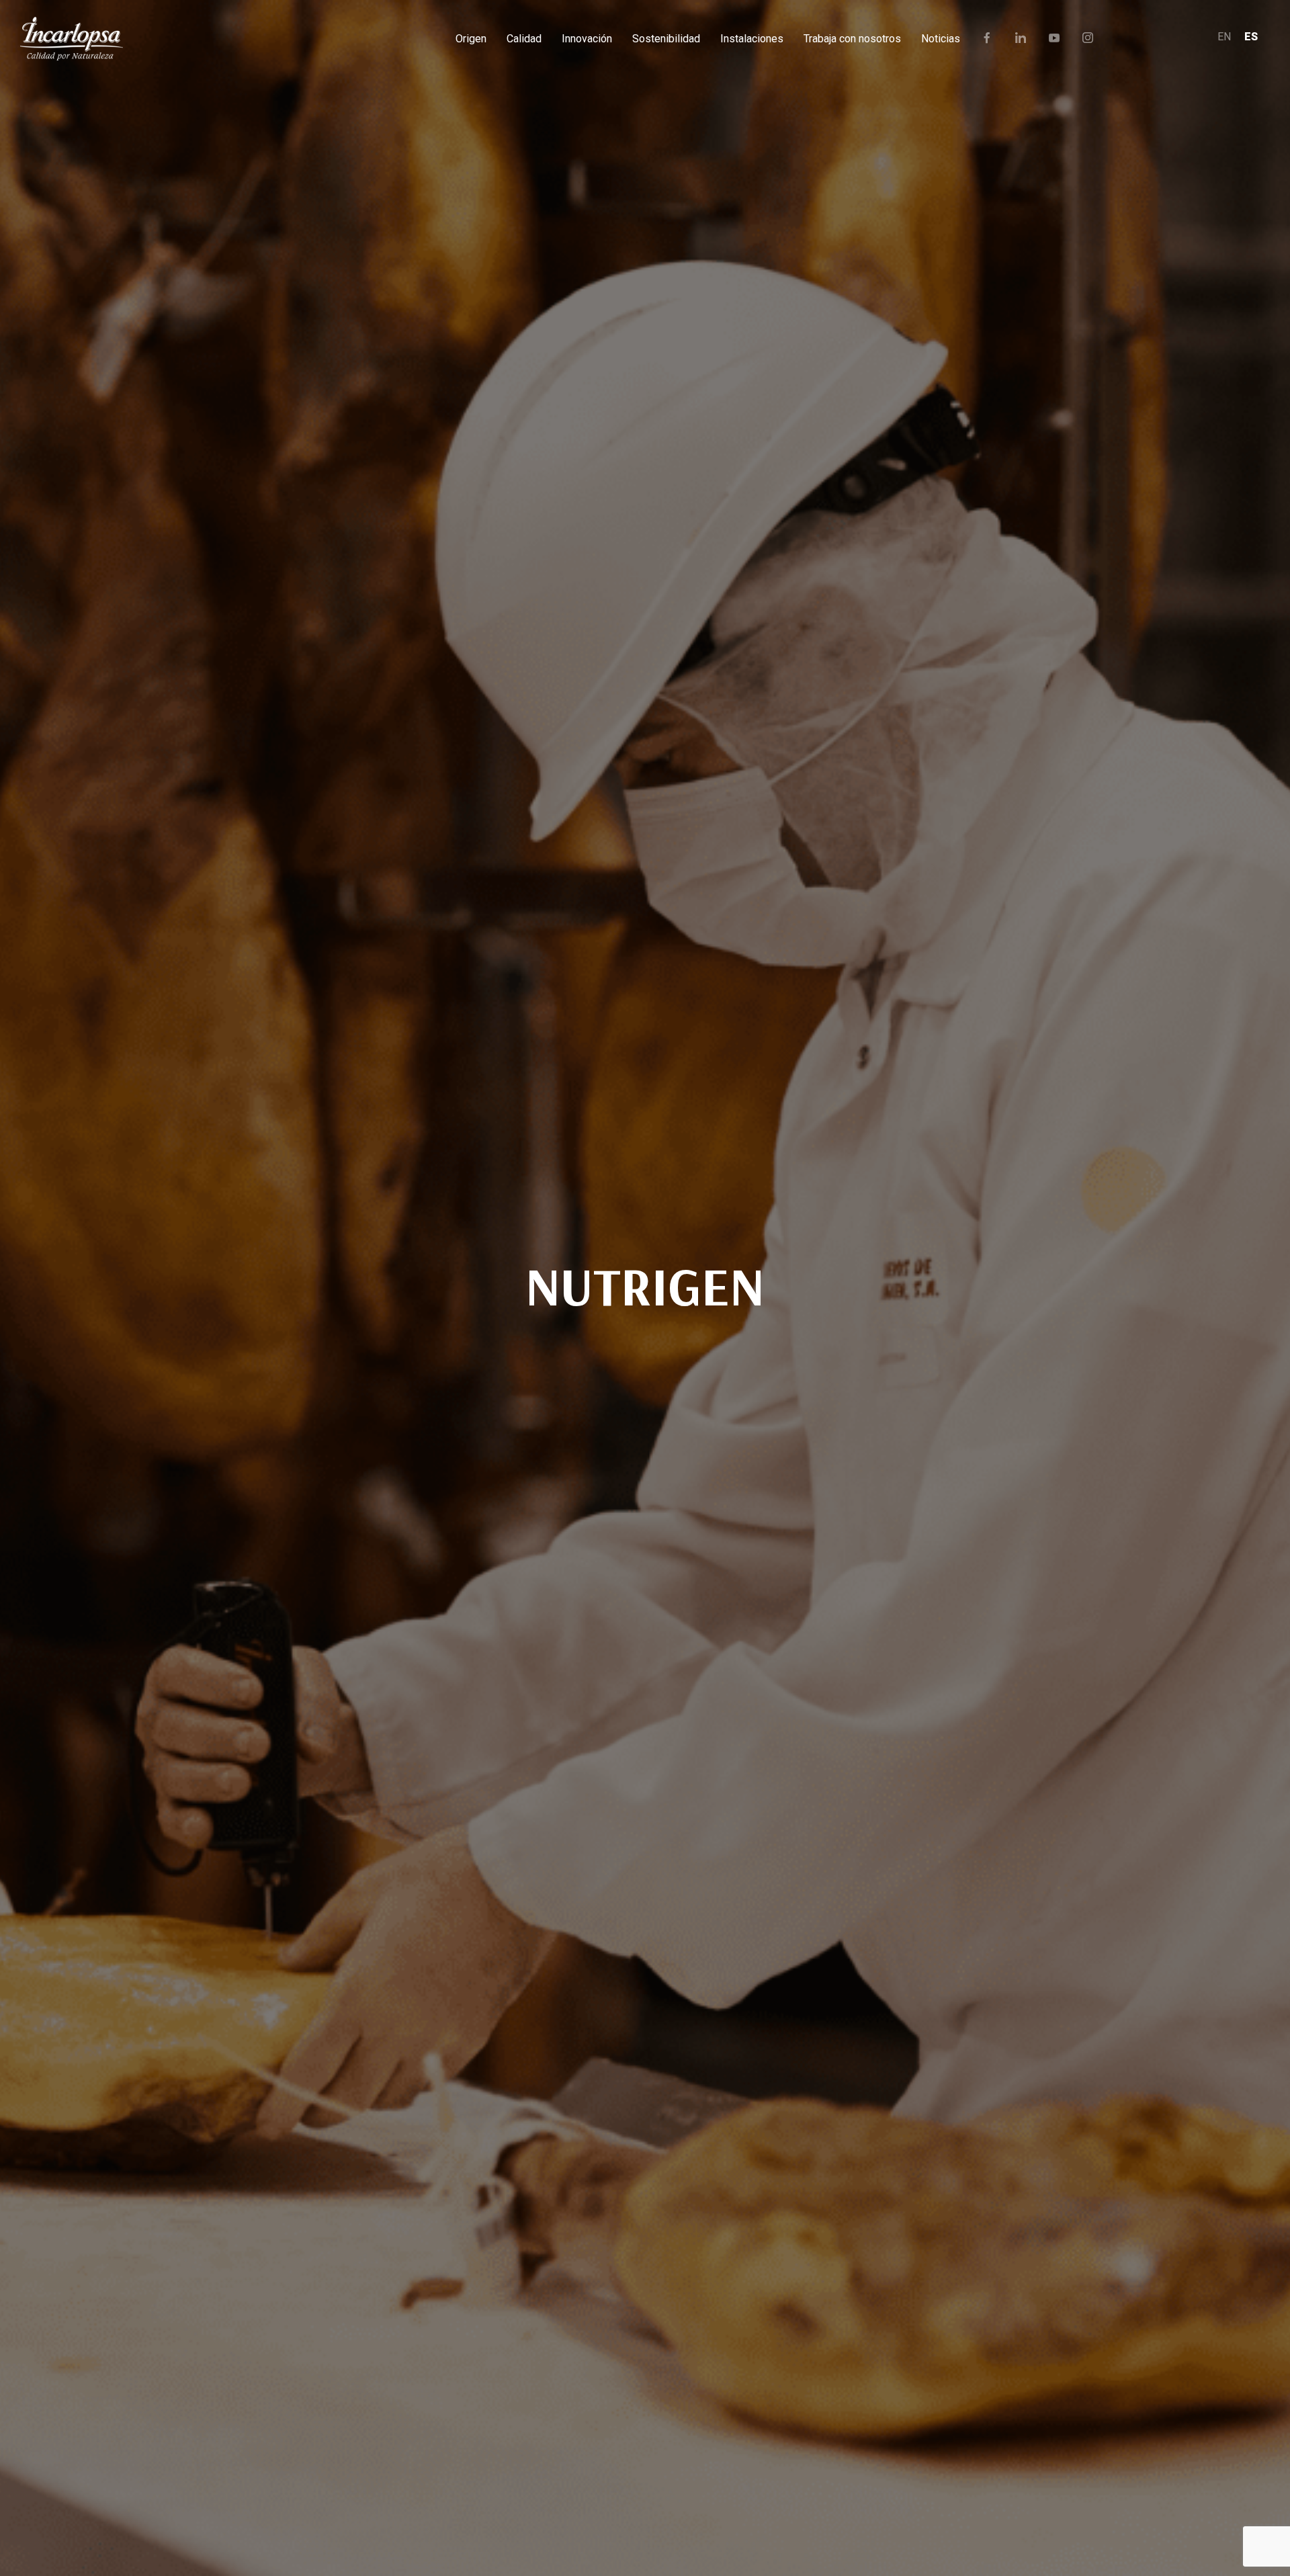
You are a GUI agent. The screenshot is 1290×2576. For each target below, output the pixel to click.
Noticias (941, 39)
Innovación (587, 39)
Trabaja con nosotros (852, 39)
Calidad (524, 39)
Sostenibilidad (666, 39)
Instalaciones (752, 39)
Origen (471, 39)
